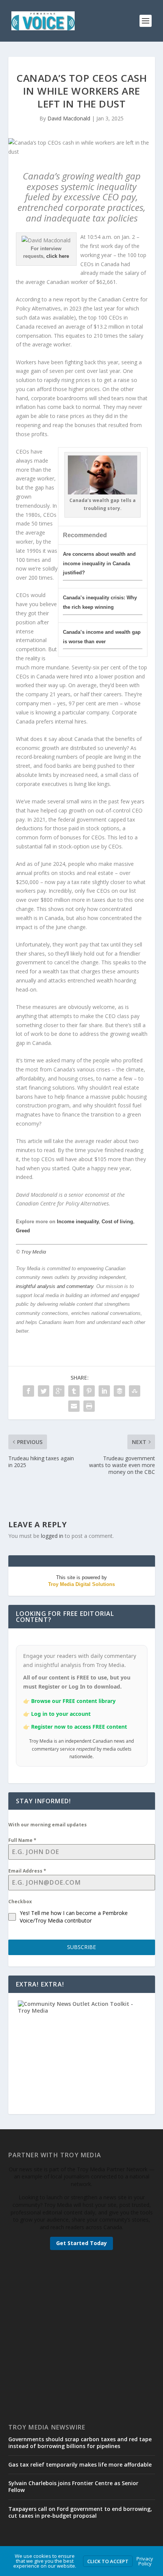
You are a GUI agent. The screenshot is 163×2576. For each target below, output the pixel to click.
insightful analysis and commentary (55, 1286)
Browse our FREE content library (73, 1701)
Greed (23, 1231)
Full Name (22, 1840)
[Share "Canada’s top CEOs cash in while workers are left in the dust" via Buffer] (119, 1391)
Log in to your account (61, 1714)
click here (58, 256)
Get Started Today (81, 2243)
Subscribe (81, 1947)
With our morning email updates (48, 1825)
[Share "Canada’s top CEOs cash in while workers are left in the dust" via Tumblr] (74, 1391)
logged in (52, 1536)
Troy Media (34, 1252)
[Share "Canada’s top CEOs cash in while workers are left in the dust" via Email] (74, 1406)
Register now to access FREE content (79, 1727)
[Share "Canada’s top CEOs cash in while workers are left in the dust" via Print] (89, 1406)
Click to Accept (108, 2561)
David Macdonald (69, 118)
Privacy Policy (145, 2561)
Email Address (27, 1871)
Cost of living (117, 1222)
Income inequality (78, 1222)
